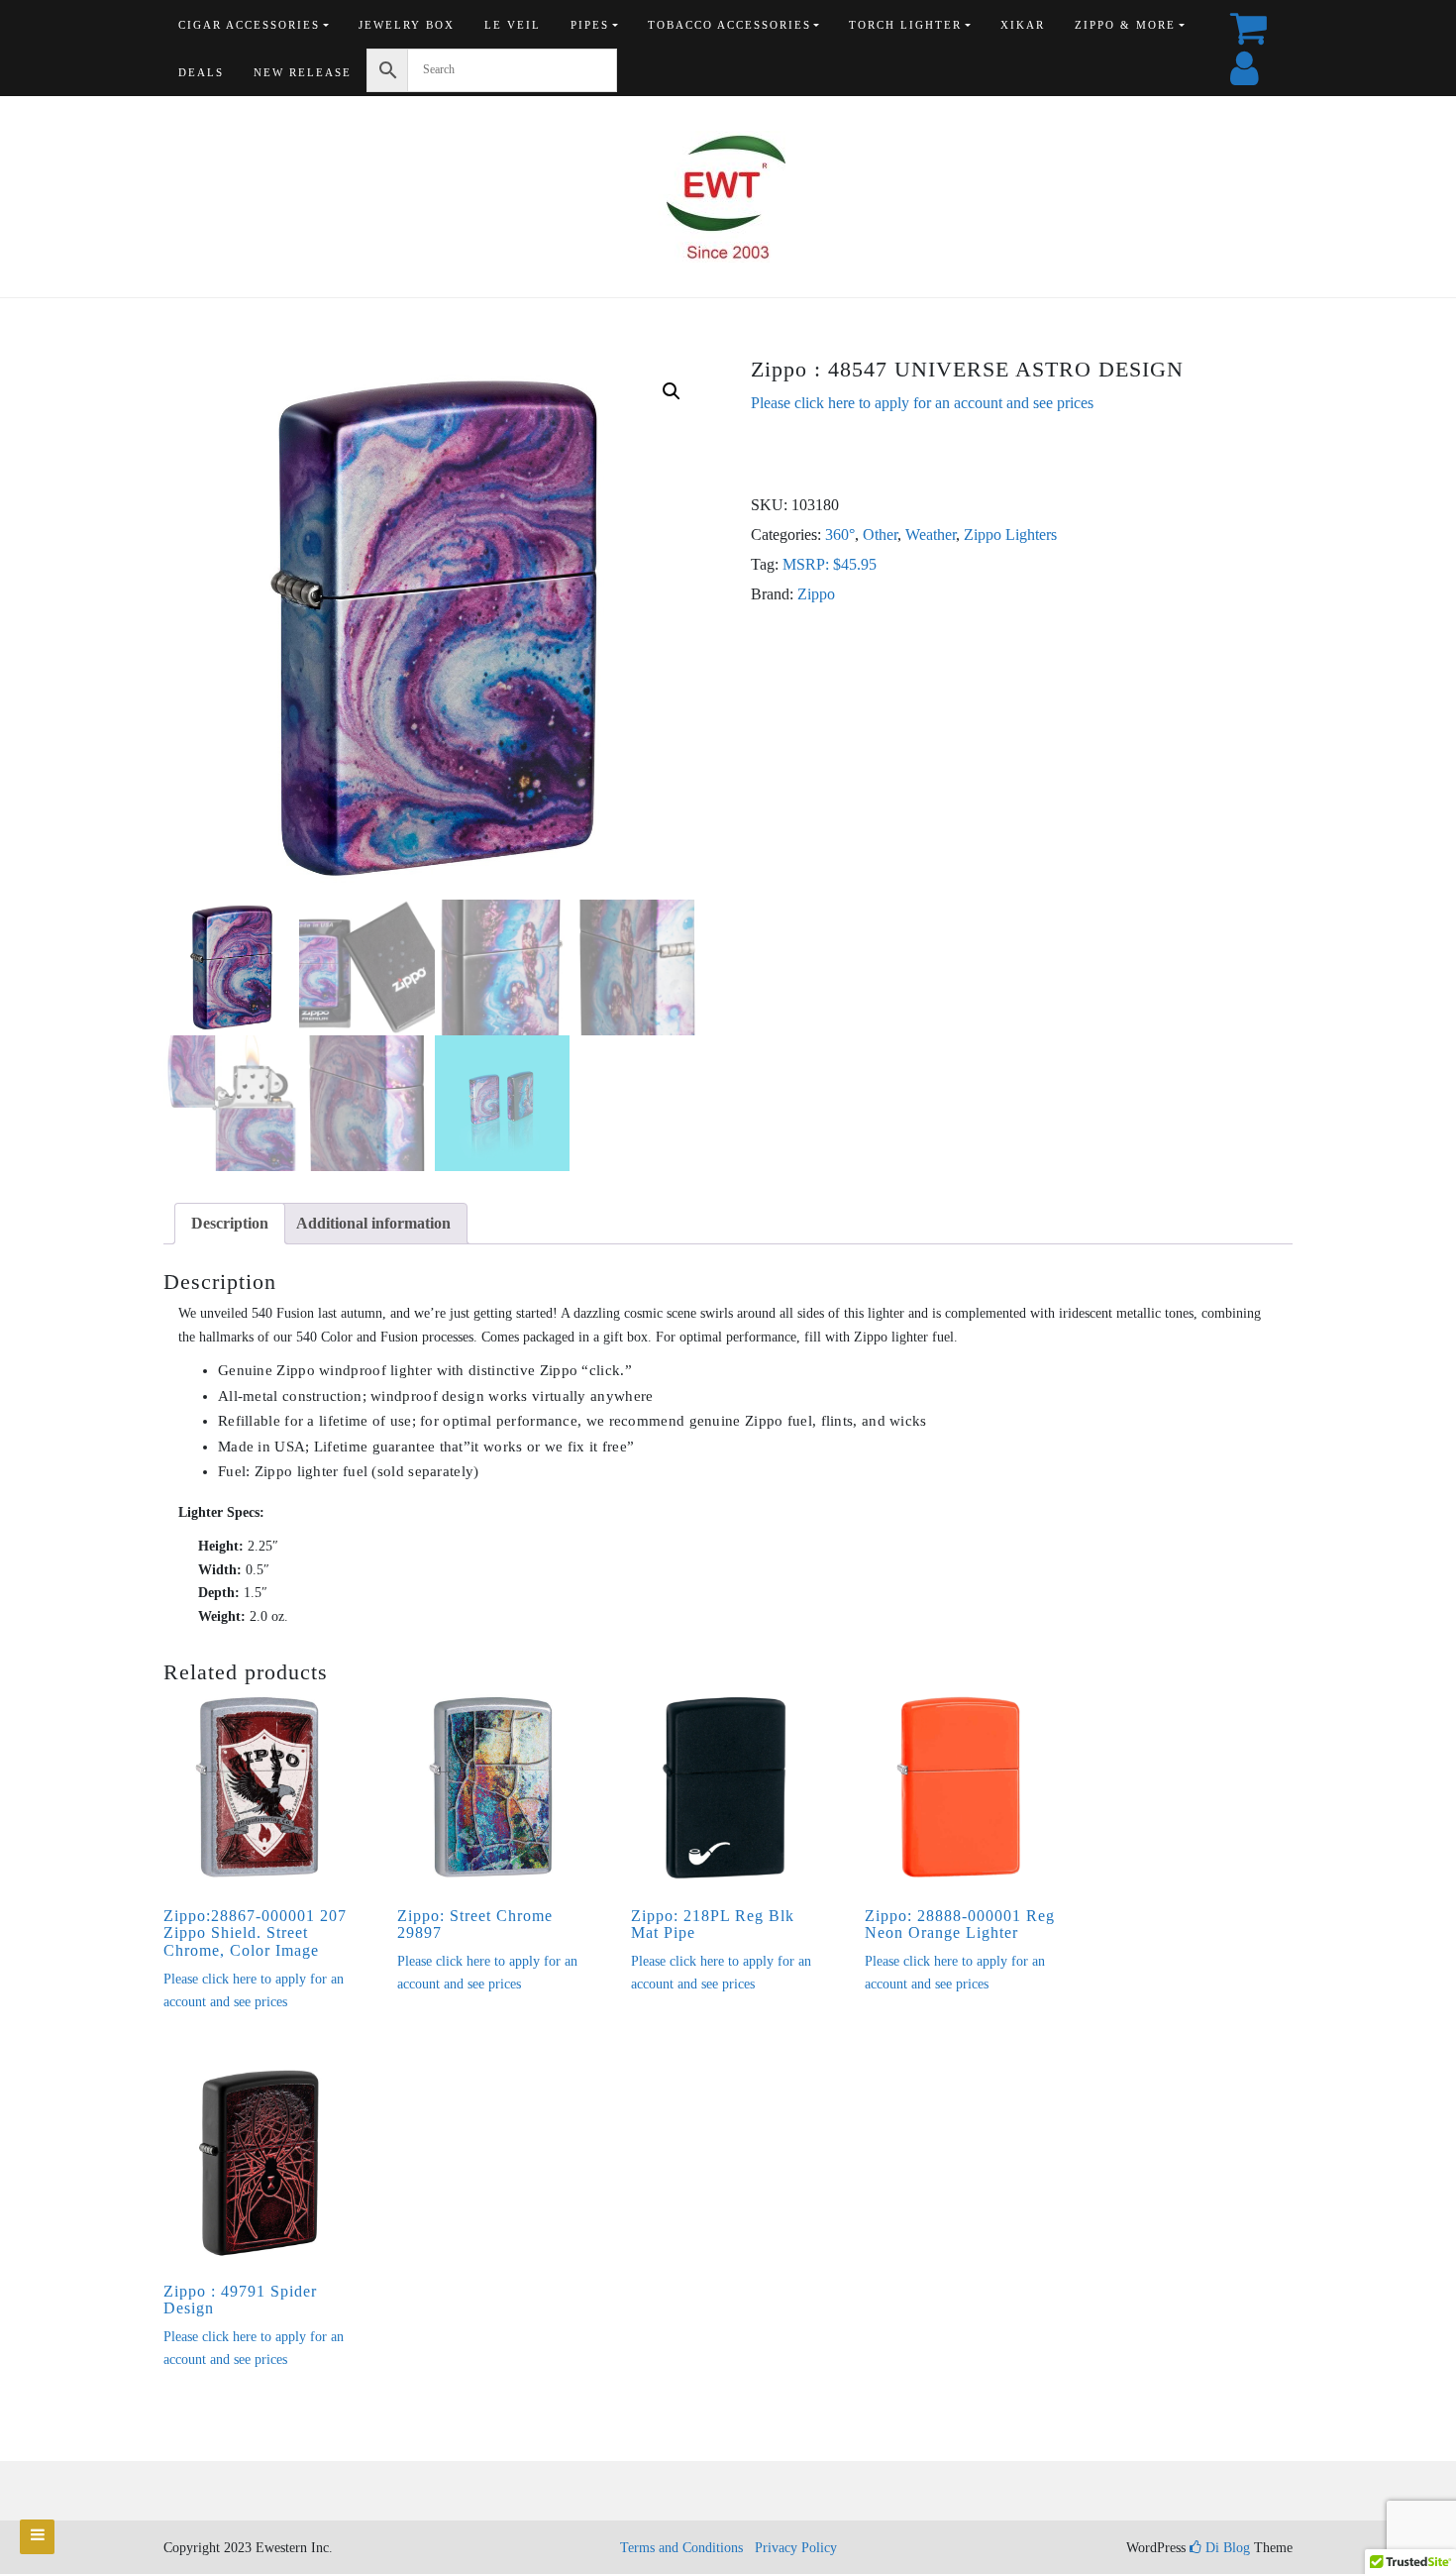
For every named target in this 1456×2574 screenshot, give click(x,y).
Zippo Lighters (1010, 535)
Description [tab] (230, 1223)
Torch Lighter (905, 25)
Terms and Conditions (681, 2548)
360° (840, 535)
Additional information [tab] (373, 1223)
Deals (201, 72)
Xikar (1023, 25)
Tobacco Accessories (729, 25)
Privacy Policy (796, 2548)
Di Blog (1226, 2548)
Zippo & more (1125, 25)
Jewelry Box (407, 25)
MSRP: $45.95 (830, 564)
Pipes (590, 25)
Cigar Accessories (249, 25)
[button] (672, 391)
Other (880, 535)
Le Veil (513, 25)
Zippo (816, 594)
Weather (931, 535)
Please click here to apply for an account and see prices (922, 403)
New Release (303, 72)
